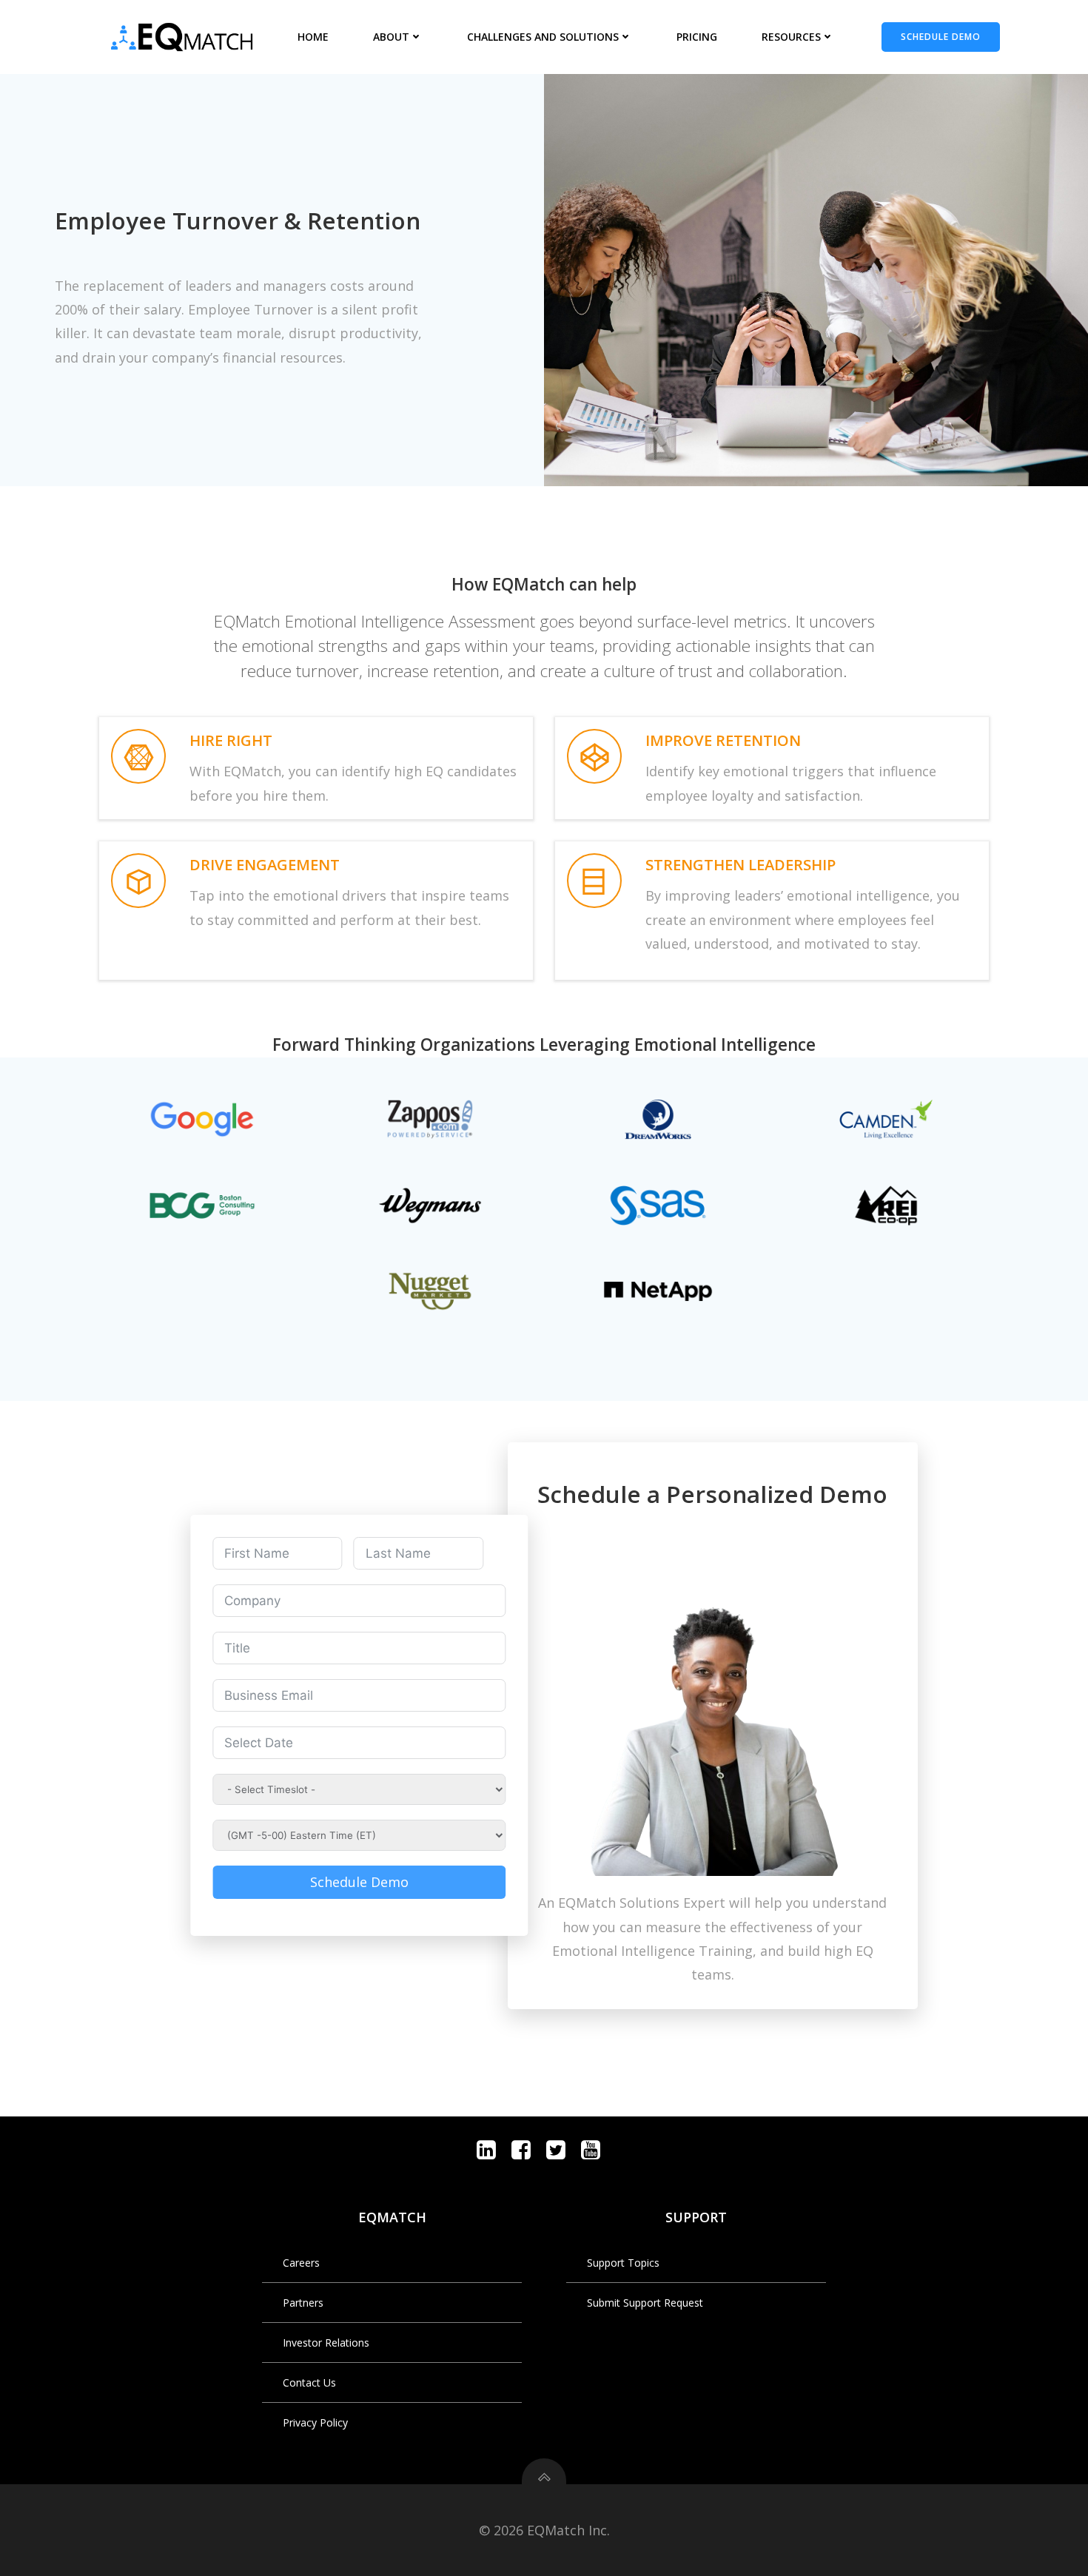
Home (313, 37)
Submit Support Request (645, 2303)
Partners (303, 2303)
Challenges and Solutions (543, 37)
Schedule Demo (359, 1882)
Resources (791, 37)
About (391, 37)
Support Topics (623, 2263)
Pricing (697, 37)
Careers (301, 2263)
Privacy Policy (315, 2422)
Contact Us (309, 2382)
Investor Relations (326, 2343)
